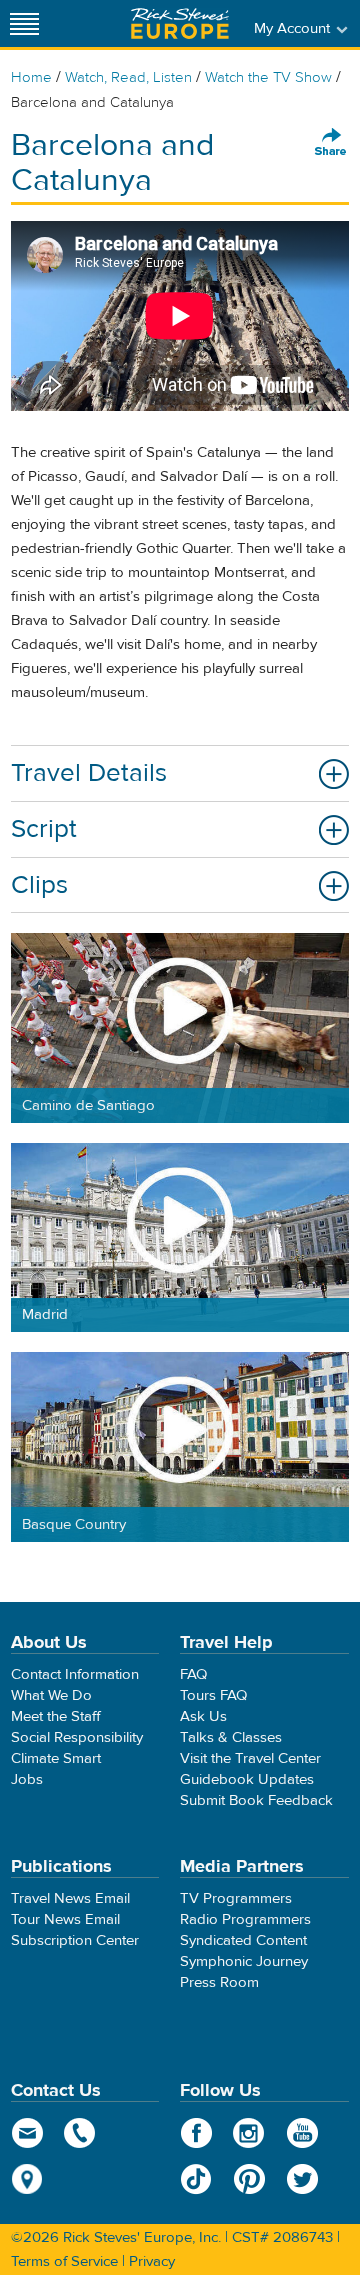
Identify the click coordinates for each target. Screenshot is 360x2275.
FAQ (193, 1674)
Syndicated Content (243, 1940)
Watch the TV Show (268, 77)
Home (31, 77)
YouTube (302, 2133)
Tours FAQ (213, 1695)
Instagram (249, 2133)
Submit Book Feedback (256, 1800)
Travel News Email (70, 1898)
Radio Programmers (245, 1919)
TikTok (196, 2179)
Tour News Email (65, 1919)
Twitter (302, 2179)
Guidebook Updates (247, 1779)
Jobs (27, 1779)
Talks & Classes (231, 1737)
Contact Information (75, 1674)
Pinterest (249, 2179)
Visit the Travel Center (250, 1758)
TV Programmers (236, 1898)
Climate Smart (56, 1758)
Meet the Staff (56, 1716)
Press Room (219, 1982)
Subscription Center (75, 1940)
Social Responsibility (77, 1737)
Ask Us (203, 1716)
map (27, 2179)
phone (80, 2133)
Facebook (196, 2133)
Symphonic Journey (244, 1961)
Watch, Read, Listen (128, 77)
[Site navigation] (25, 23)
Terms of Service (64, 2261)
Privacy (152, 2261)
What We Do (51, 1695)
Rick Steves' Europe (180, 23)
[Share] (331, 143)
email (27, 2133)
